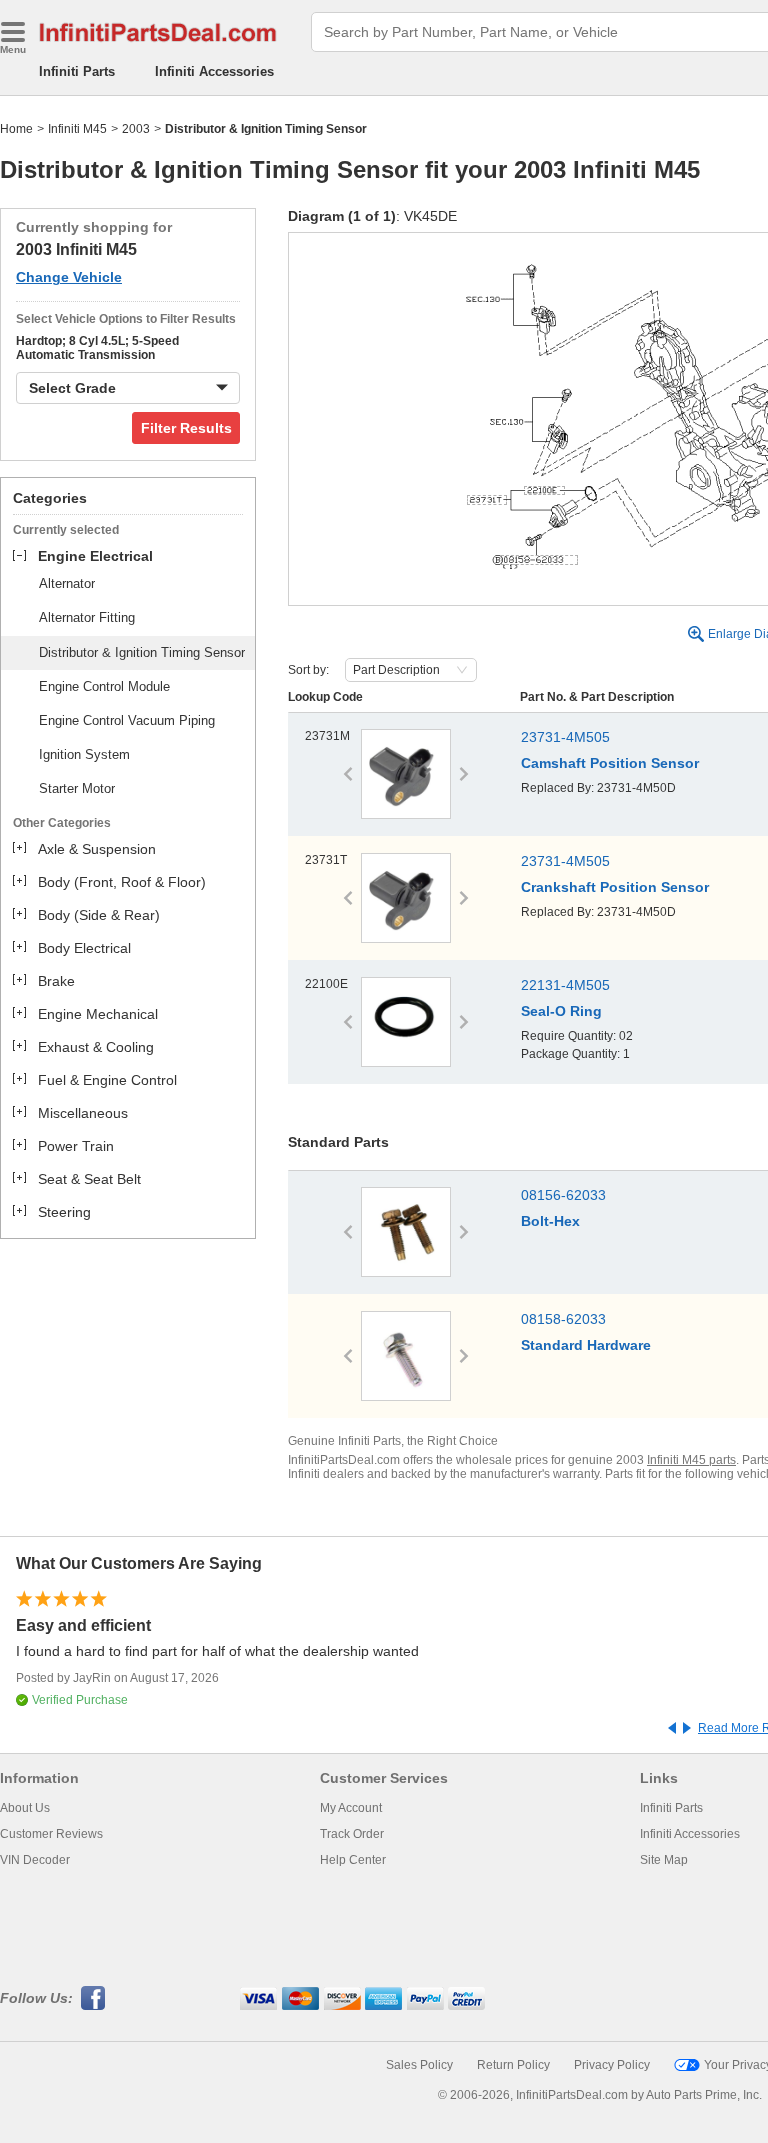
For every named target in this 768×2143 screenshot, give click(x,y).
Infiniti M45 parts (691, 1460)
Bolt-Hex (550, 1221)
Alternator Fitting (87, 617)
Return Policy (513, 2065)
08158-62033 (563, 1319)
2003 (136, 129)
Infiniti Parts (77, 71)
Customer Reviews (51, 1834)
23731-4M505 (565, 737)
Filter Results (186, 428)
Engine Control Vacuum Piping (127, 720)
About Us (25, 1808)
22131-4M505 (565, 985)
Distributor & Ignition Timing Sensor (142, 652)
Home (16, 129)
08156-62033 (563, 1195)
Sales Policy (419, 2065)
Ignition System (84, 754)
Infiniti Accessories (214, 71)
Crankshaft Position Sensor (615, 887)
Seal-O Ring (561, 1011)
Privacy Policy (612, 2065)
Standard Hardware (586, 1345)
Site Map (664, 1860)
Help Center (353, 1860)
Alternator (67, 583)
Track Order (352, 1834)
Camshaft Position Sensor (610, 763)
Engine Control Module (104, 686)
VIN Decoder (35, 1860)
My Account (351, 1808)
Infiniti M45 (77, 129)
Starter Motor (77, 788)
